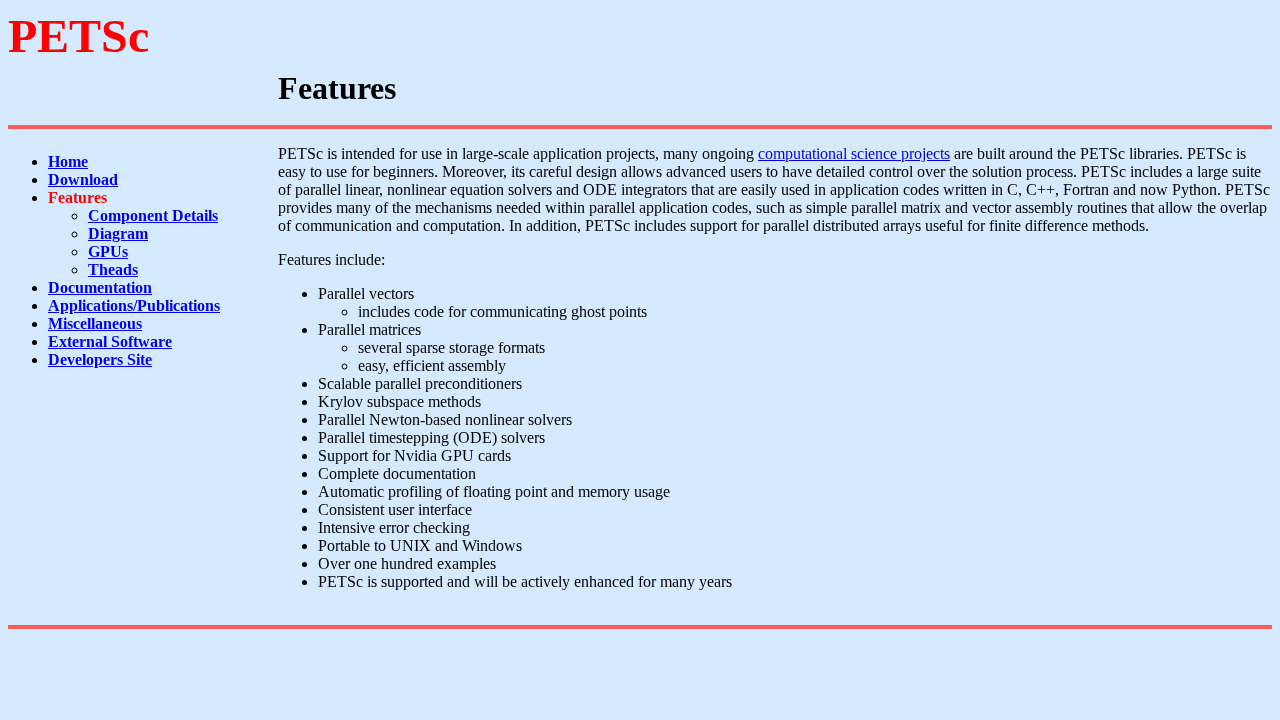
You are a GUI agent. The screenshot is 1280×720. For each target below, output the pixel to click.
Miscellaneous (95, 323)
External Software (110, 341)
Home (68, 161)
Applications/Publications (134, 305)
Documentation (100, 287)
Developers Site (100, 359)
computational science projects (854, 153)
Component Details (153, 215)
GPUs (108, 251)
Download (83, 179)
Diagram (118, 233)
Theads (113, 269)
